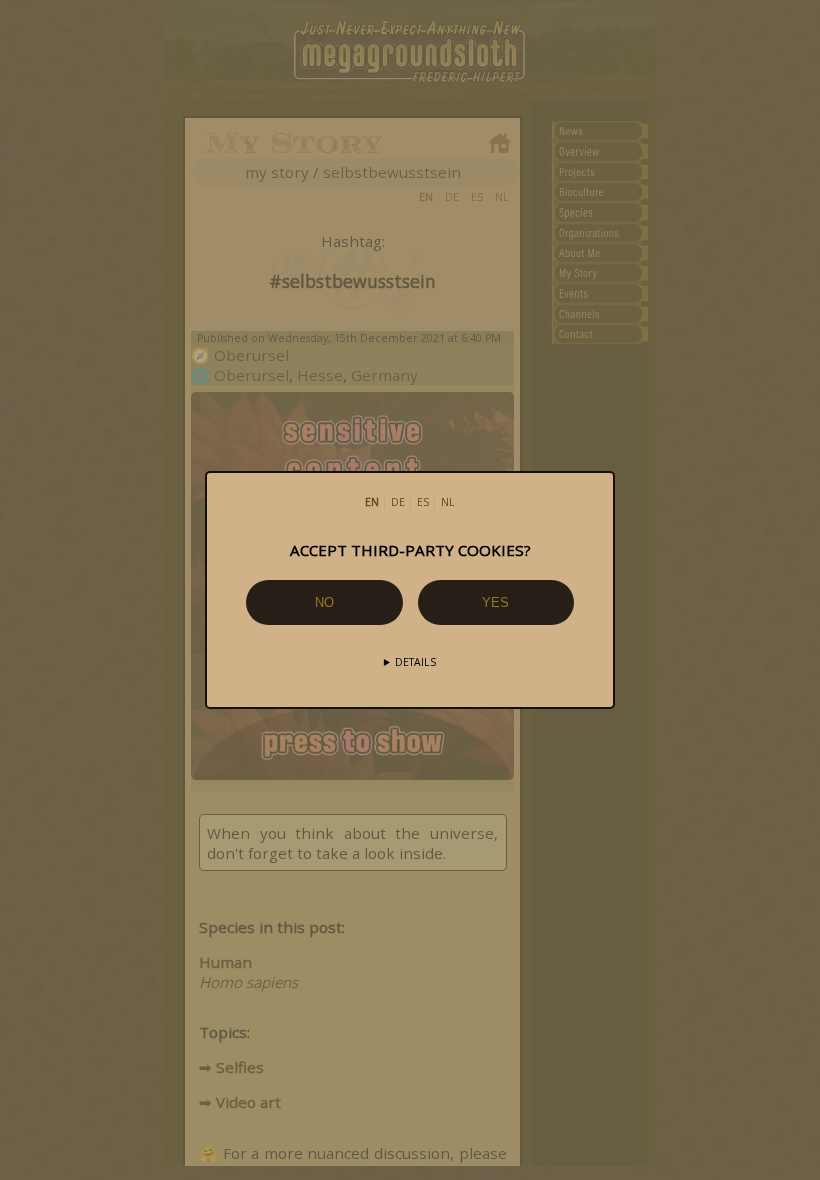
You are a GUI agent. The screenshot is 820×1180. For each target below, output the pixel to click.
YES (495, 602)
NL (448, 502)
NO (324, 602)
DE (398, 502)
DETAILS (415, 662)
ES (423, 502)
